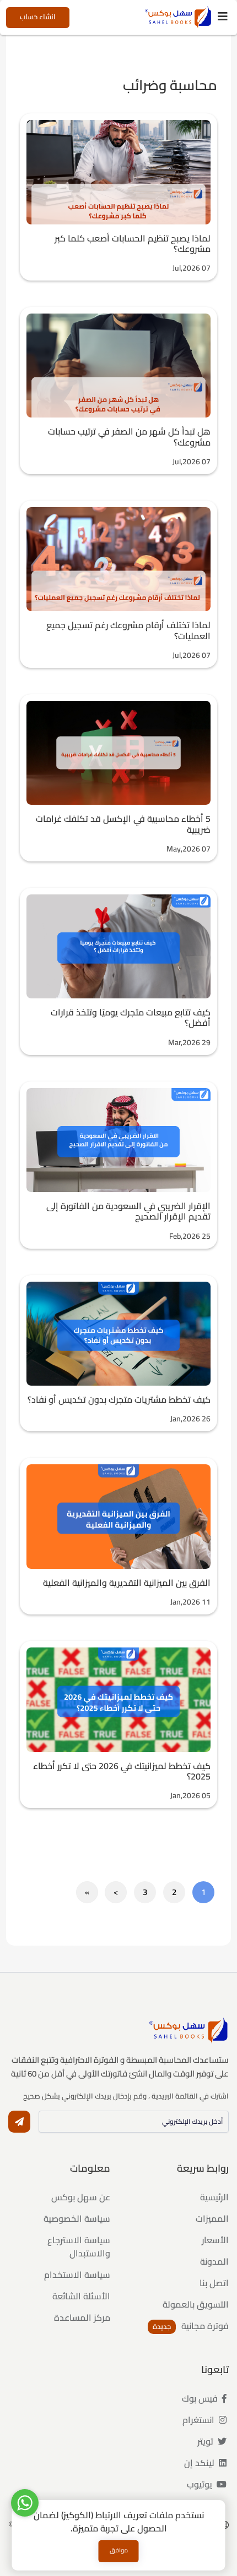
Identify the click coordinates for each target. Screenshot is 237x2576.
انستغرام (200, 2420)
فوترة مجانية (204, 2326)
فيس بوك (201, 2398)
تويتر (206, 2441)
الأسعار (215, 2240)
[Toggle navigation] (223, 17)
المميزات (212, 2218)
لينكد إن (200, 2463)
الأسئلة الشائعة (81, 2296)
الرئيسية (214, 2197)
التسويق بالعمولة (196, 2304)
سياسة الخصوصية (77, 2218)
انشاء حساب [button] (38, 17)
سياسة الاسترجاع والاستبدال (79, 2247)
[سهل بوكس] (178, 17)
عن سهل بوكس (81, 2197)
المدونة (214, 2261)
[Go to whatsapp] (25, 2503)
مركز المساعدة (82, 2317)
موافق (119, 2550)
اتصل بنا (214, 2283)
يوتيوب (201, 2484)
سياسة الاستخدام (77, 2275)
